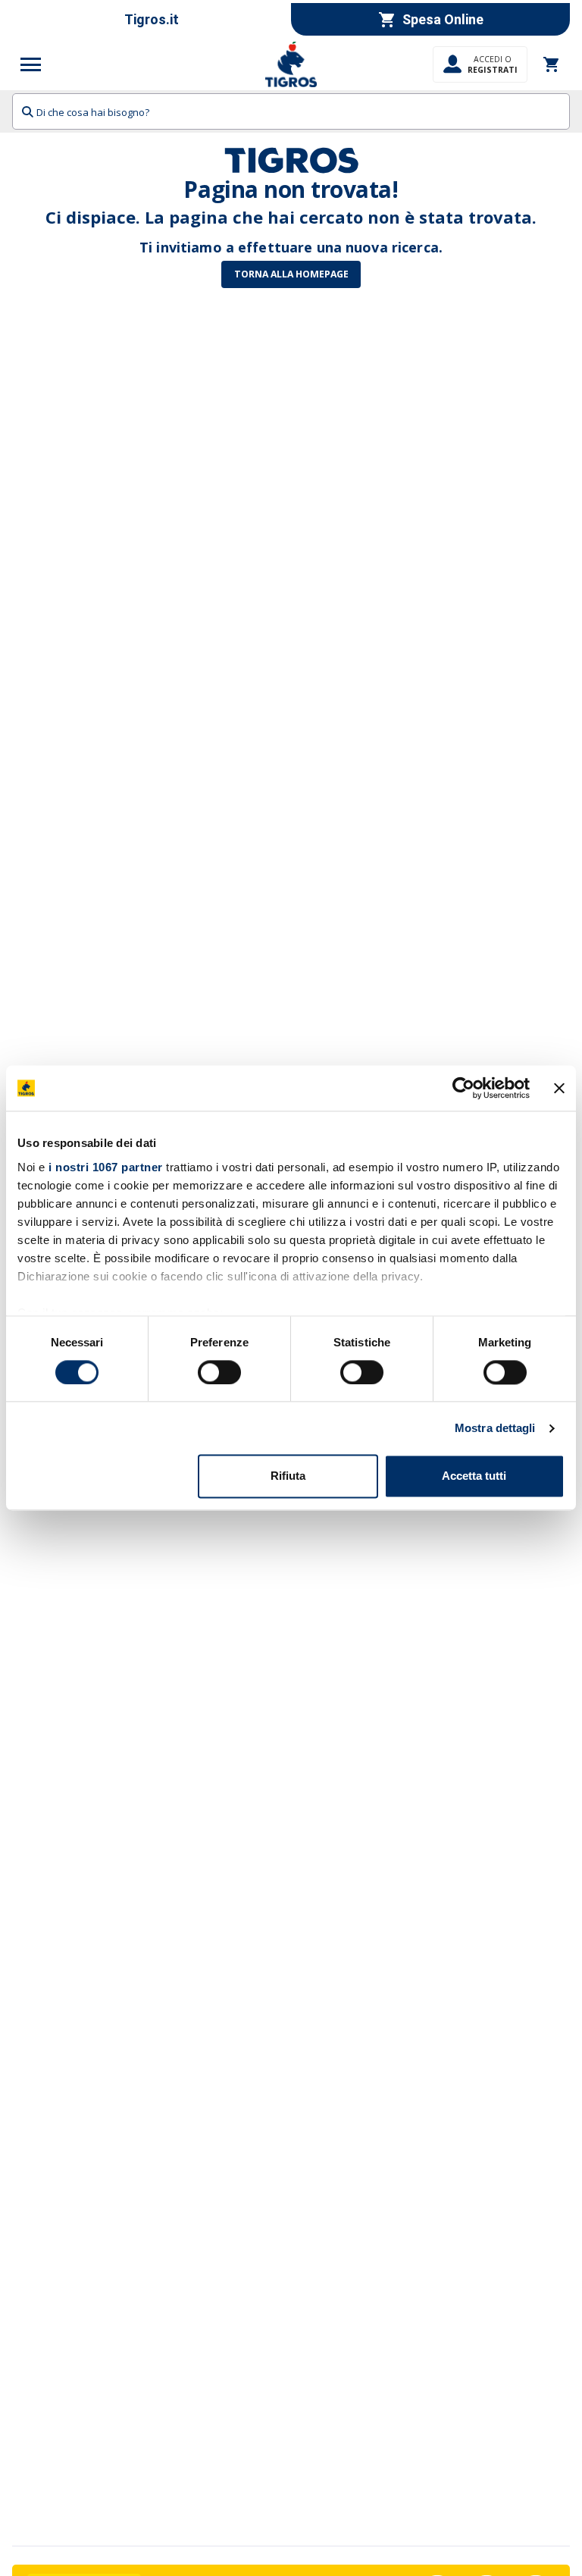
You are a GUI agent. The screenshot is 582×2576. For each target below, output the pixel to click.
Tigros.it (152, 19)
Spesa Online (443, 19)
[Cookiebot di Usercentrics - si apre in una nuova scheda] (463, 1088)
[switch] (219, 1372)
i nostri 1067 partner (106, 1167)
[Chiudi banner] (559, 1088)
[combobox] (291, 111)
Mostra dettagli (495, 1428)
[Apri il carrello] (552, 64)
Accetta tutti (474, 1476)
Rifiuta (288, 1476)
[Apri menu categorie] (31, 64)
